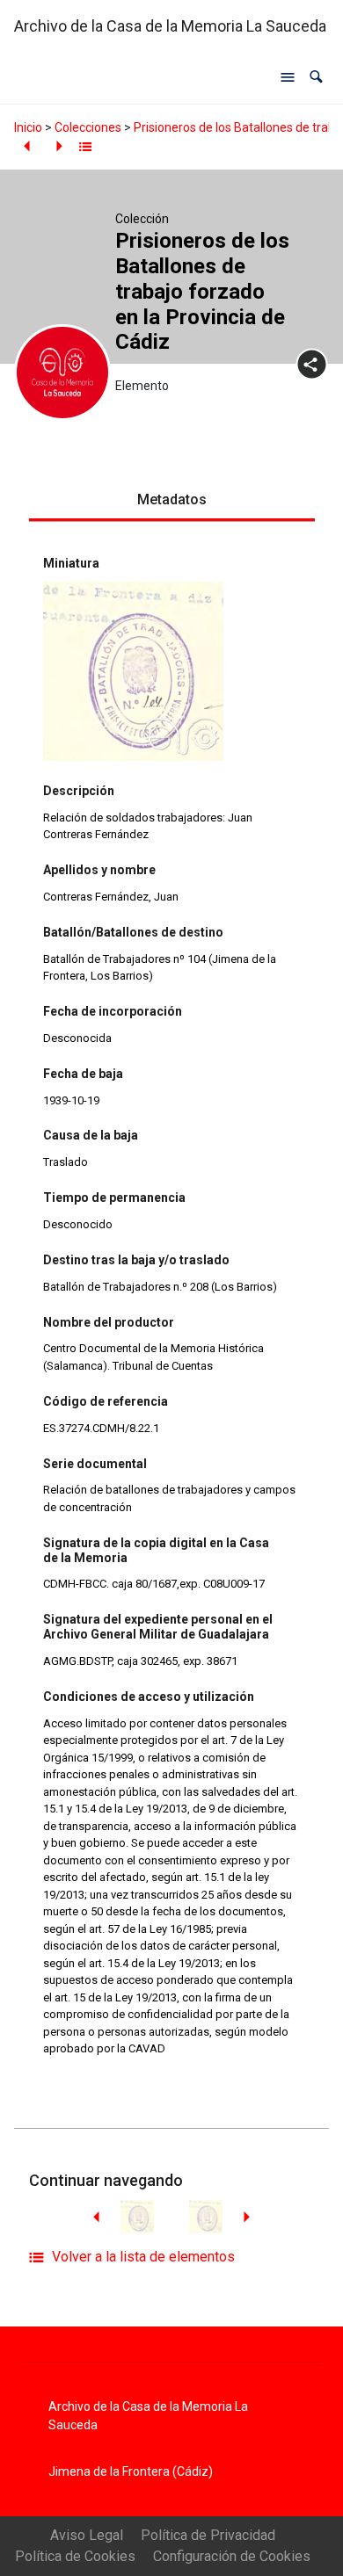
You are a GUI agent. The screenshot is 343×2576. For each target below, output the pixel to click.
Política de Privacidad (208, 2535)
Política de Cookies (75, 2556)
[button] (316, 77)
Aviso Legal (87, 2535)
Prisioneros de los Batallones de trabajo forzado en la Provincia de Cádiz (202, 291)
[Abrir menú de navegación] (288, 77)
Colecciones (88, 127)
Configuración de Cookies (232, 2556)
